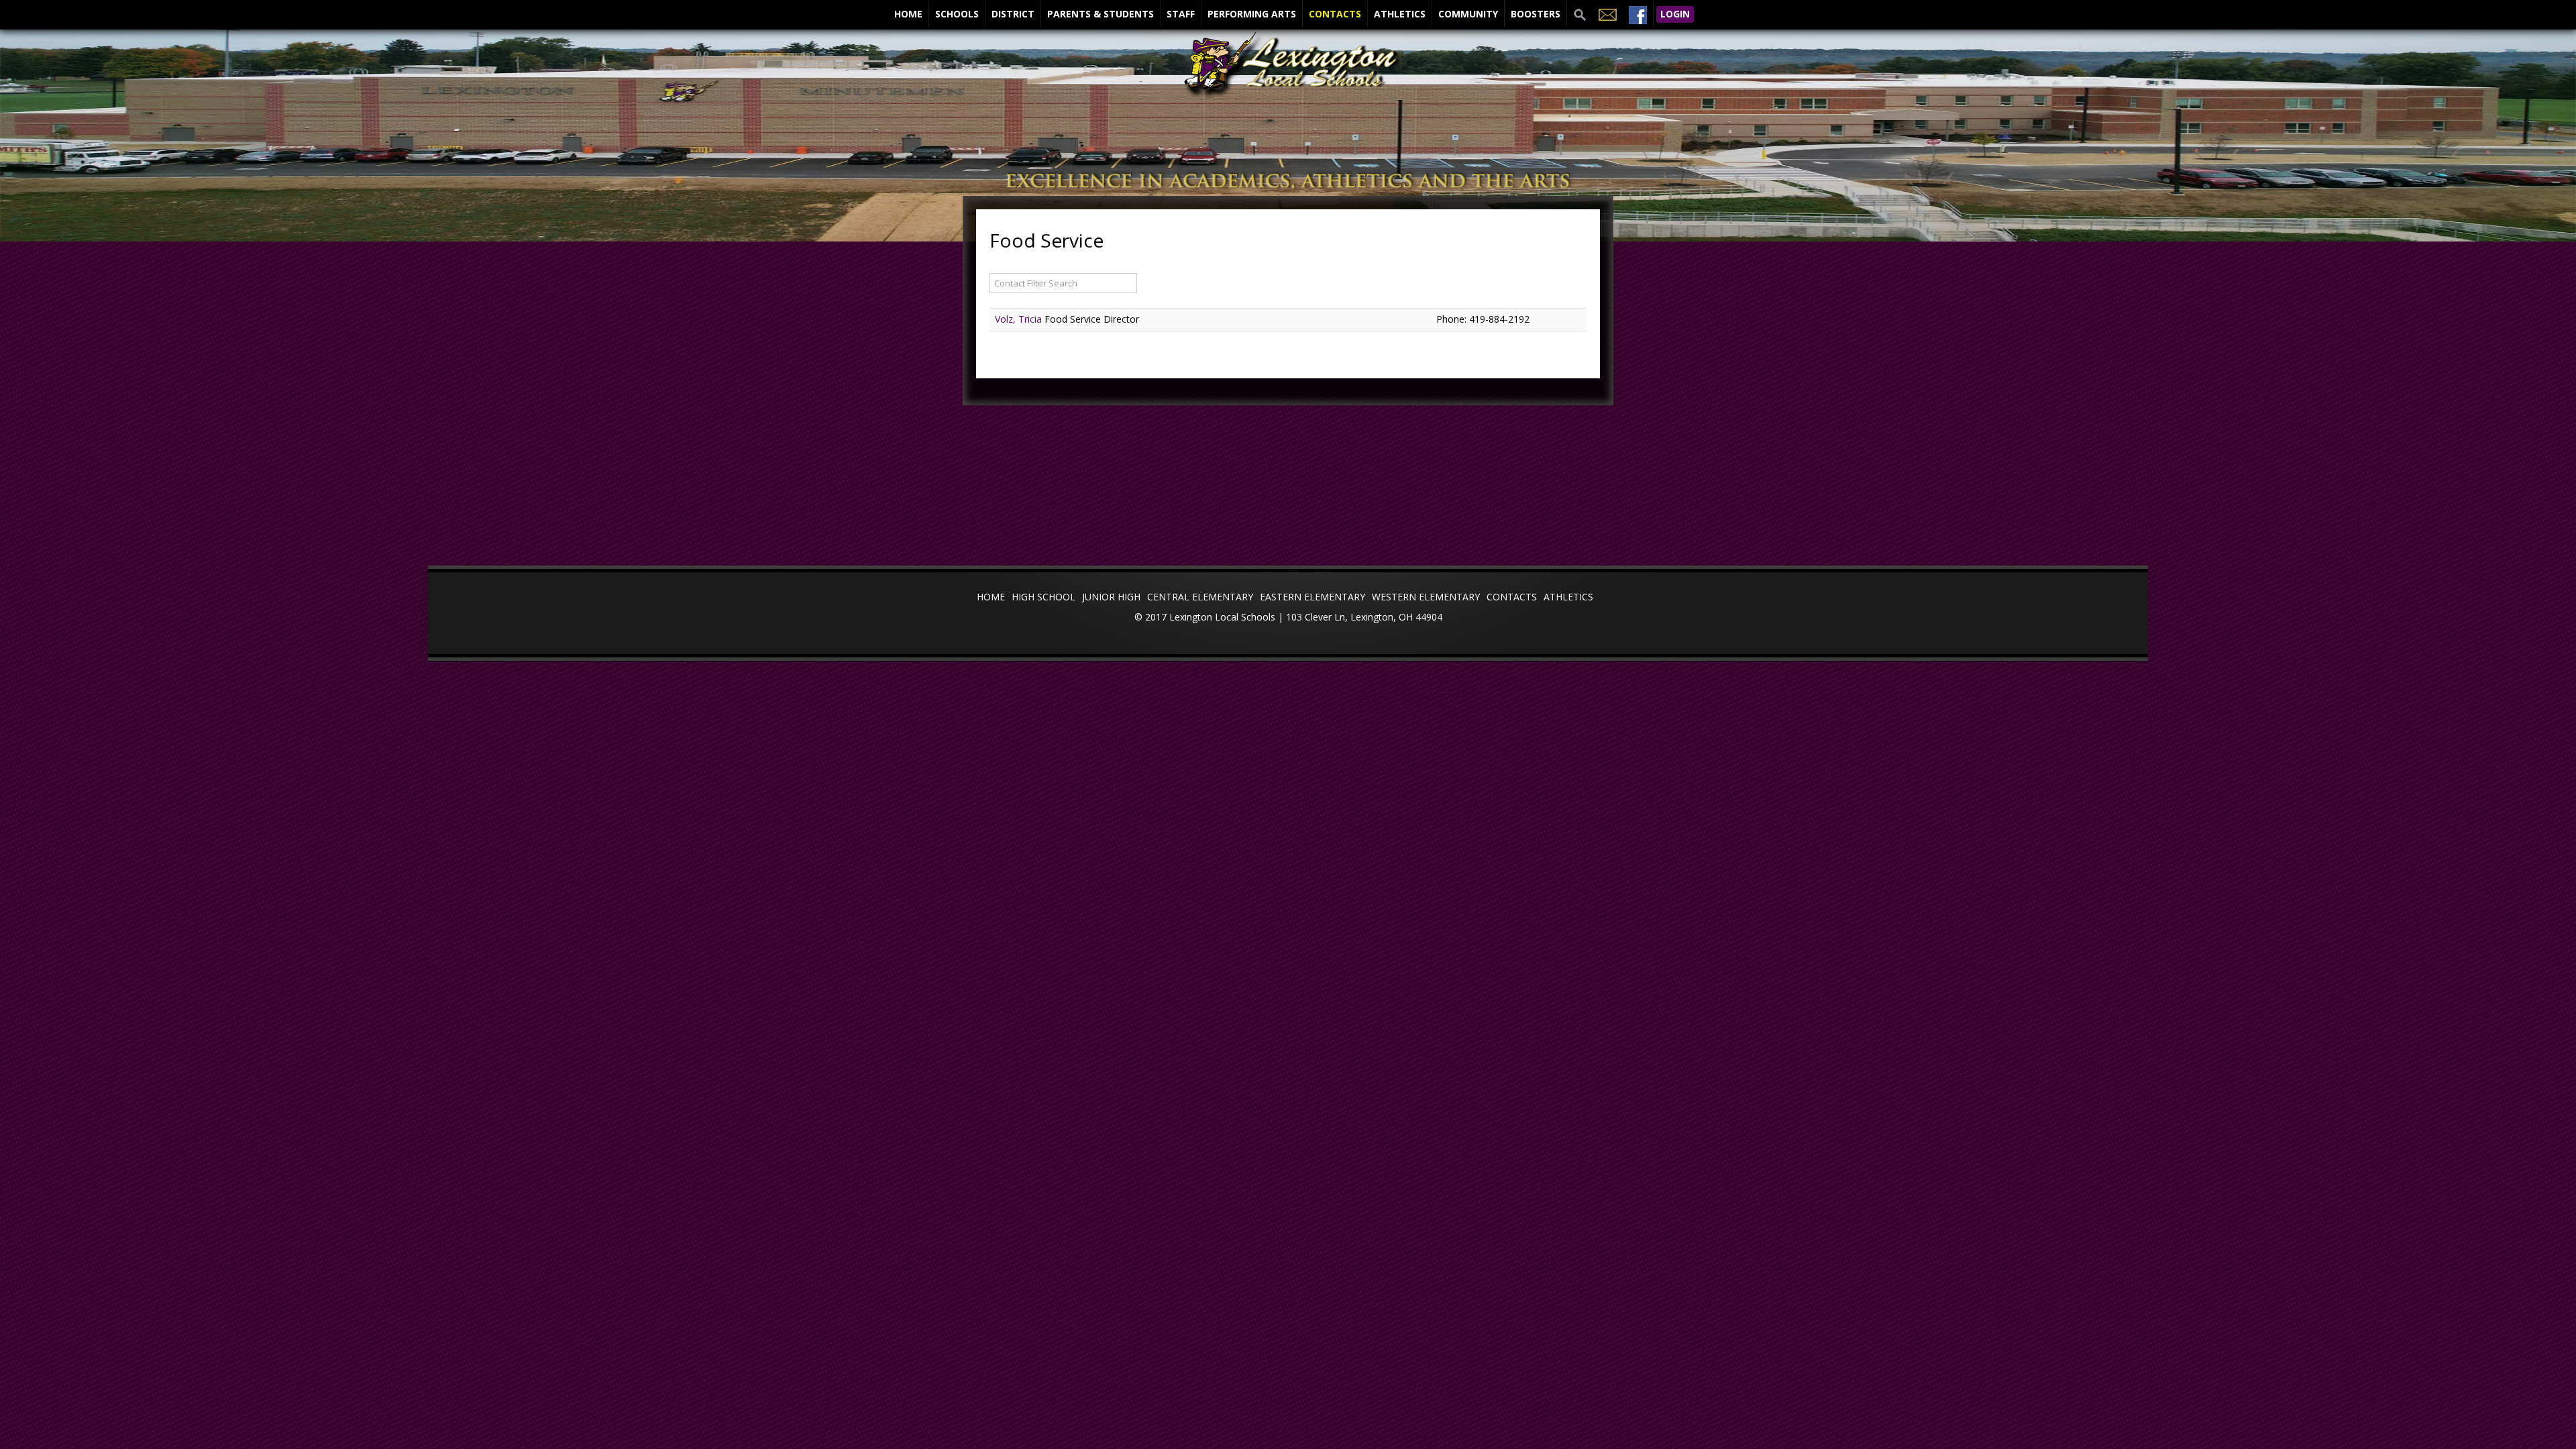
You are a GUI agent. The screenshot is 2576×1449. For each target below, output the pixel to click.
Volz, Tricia (1020, 319)
